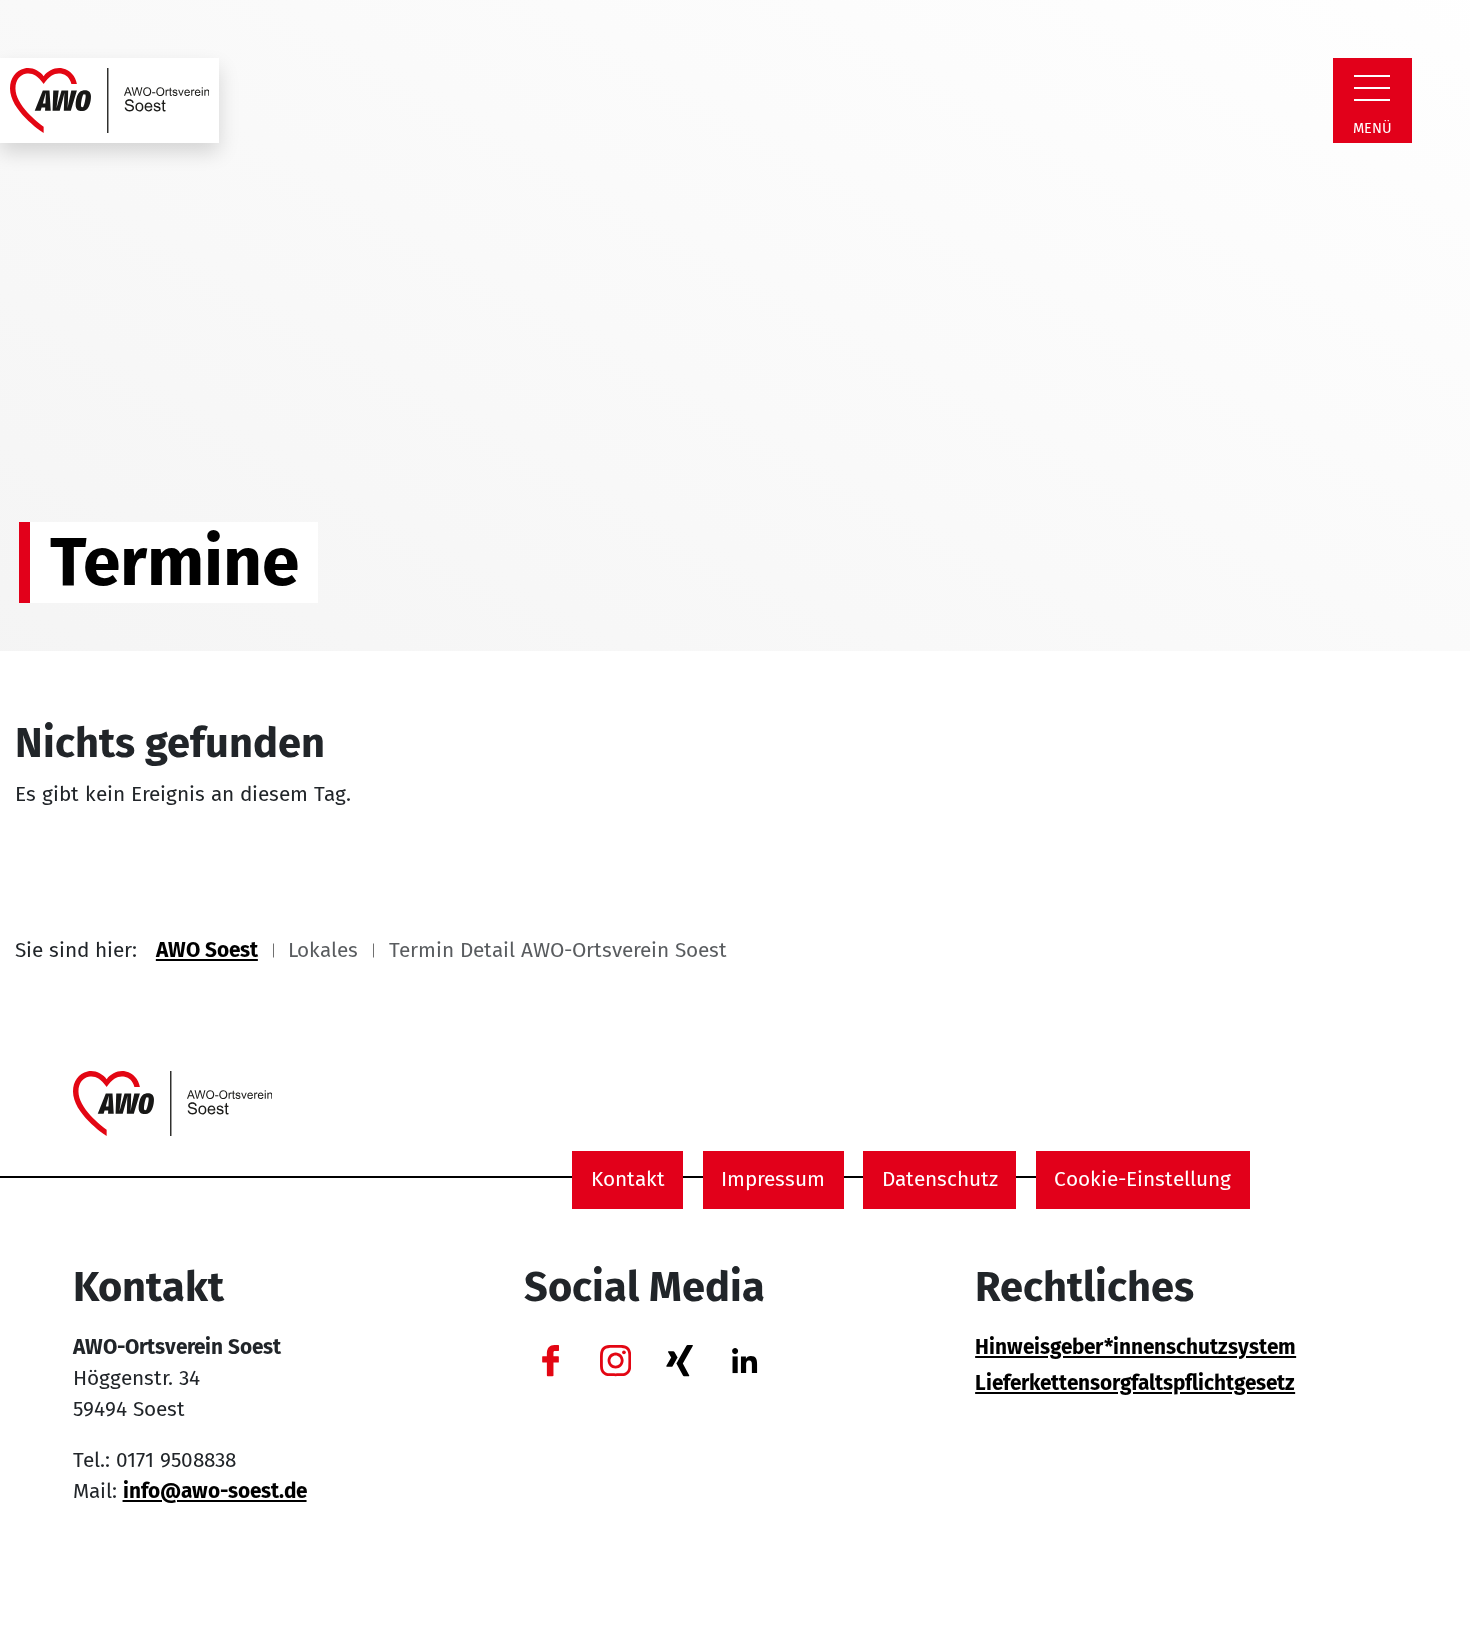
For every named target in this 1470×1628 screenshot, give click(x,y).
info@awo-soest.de (215, 1491)
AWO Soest (207, 950)
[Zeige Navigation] (1372, 88)
